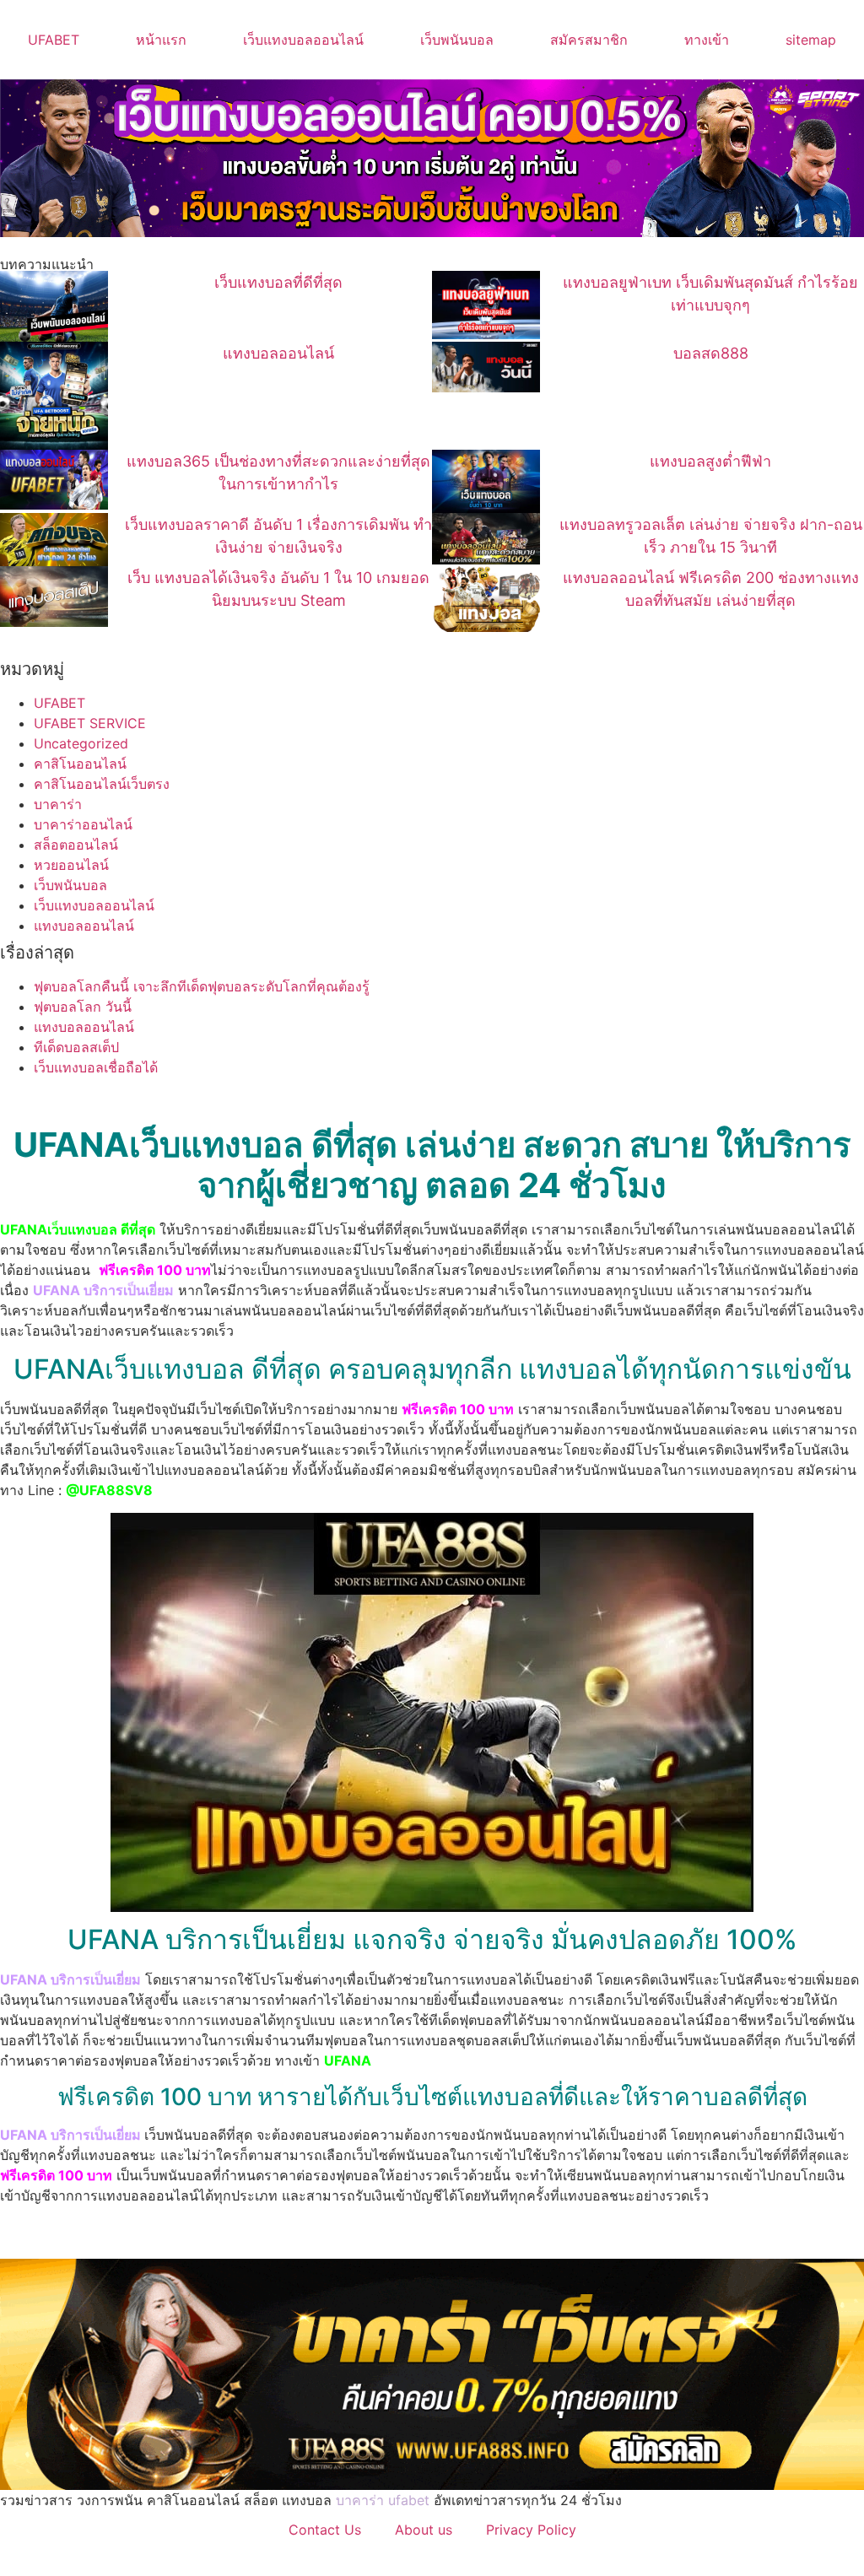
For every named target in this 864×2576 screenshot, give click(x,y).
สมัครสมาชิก (589, 40)
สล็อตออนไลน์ (76, 845)
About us (424, 2530)
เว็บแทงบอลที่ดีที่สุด (278, 282)
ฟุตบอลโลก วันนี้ (83, 1007)
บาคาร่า (58, 804)
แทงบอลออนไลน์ (278, 353)
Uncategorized (81, 743)
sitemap (811, 40)
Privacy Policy (531, 2530)
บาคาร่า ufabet (383, 2500)
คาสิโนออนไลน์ (80, 764)
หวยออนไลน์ (71, 865)
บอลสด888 (711, 353)
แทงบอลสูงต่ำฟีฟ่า (710, 461)
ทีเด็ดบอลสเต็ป (76, 1047)
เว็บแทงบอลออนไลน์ (303, 40)
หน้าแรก (161, 40)
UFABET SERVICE (90, 723)
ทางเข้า (707, 40)
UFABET (54, 40)
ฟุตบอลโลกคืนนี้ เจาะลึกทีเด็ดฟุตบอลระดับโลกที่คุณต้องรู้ (202, 986)
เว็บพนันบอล (457, 40)
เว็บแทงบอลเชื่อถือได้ (96, 1067)
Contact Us (325, 2530)
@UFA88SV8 (109, 1490)
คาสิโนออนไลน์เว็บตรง (102, 784)
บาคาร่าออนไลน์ (83, 824)
